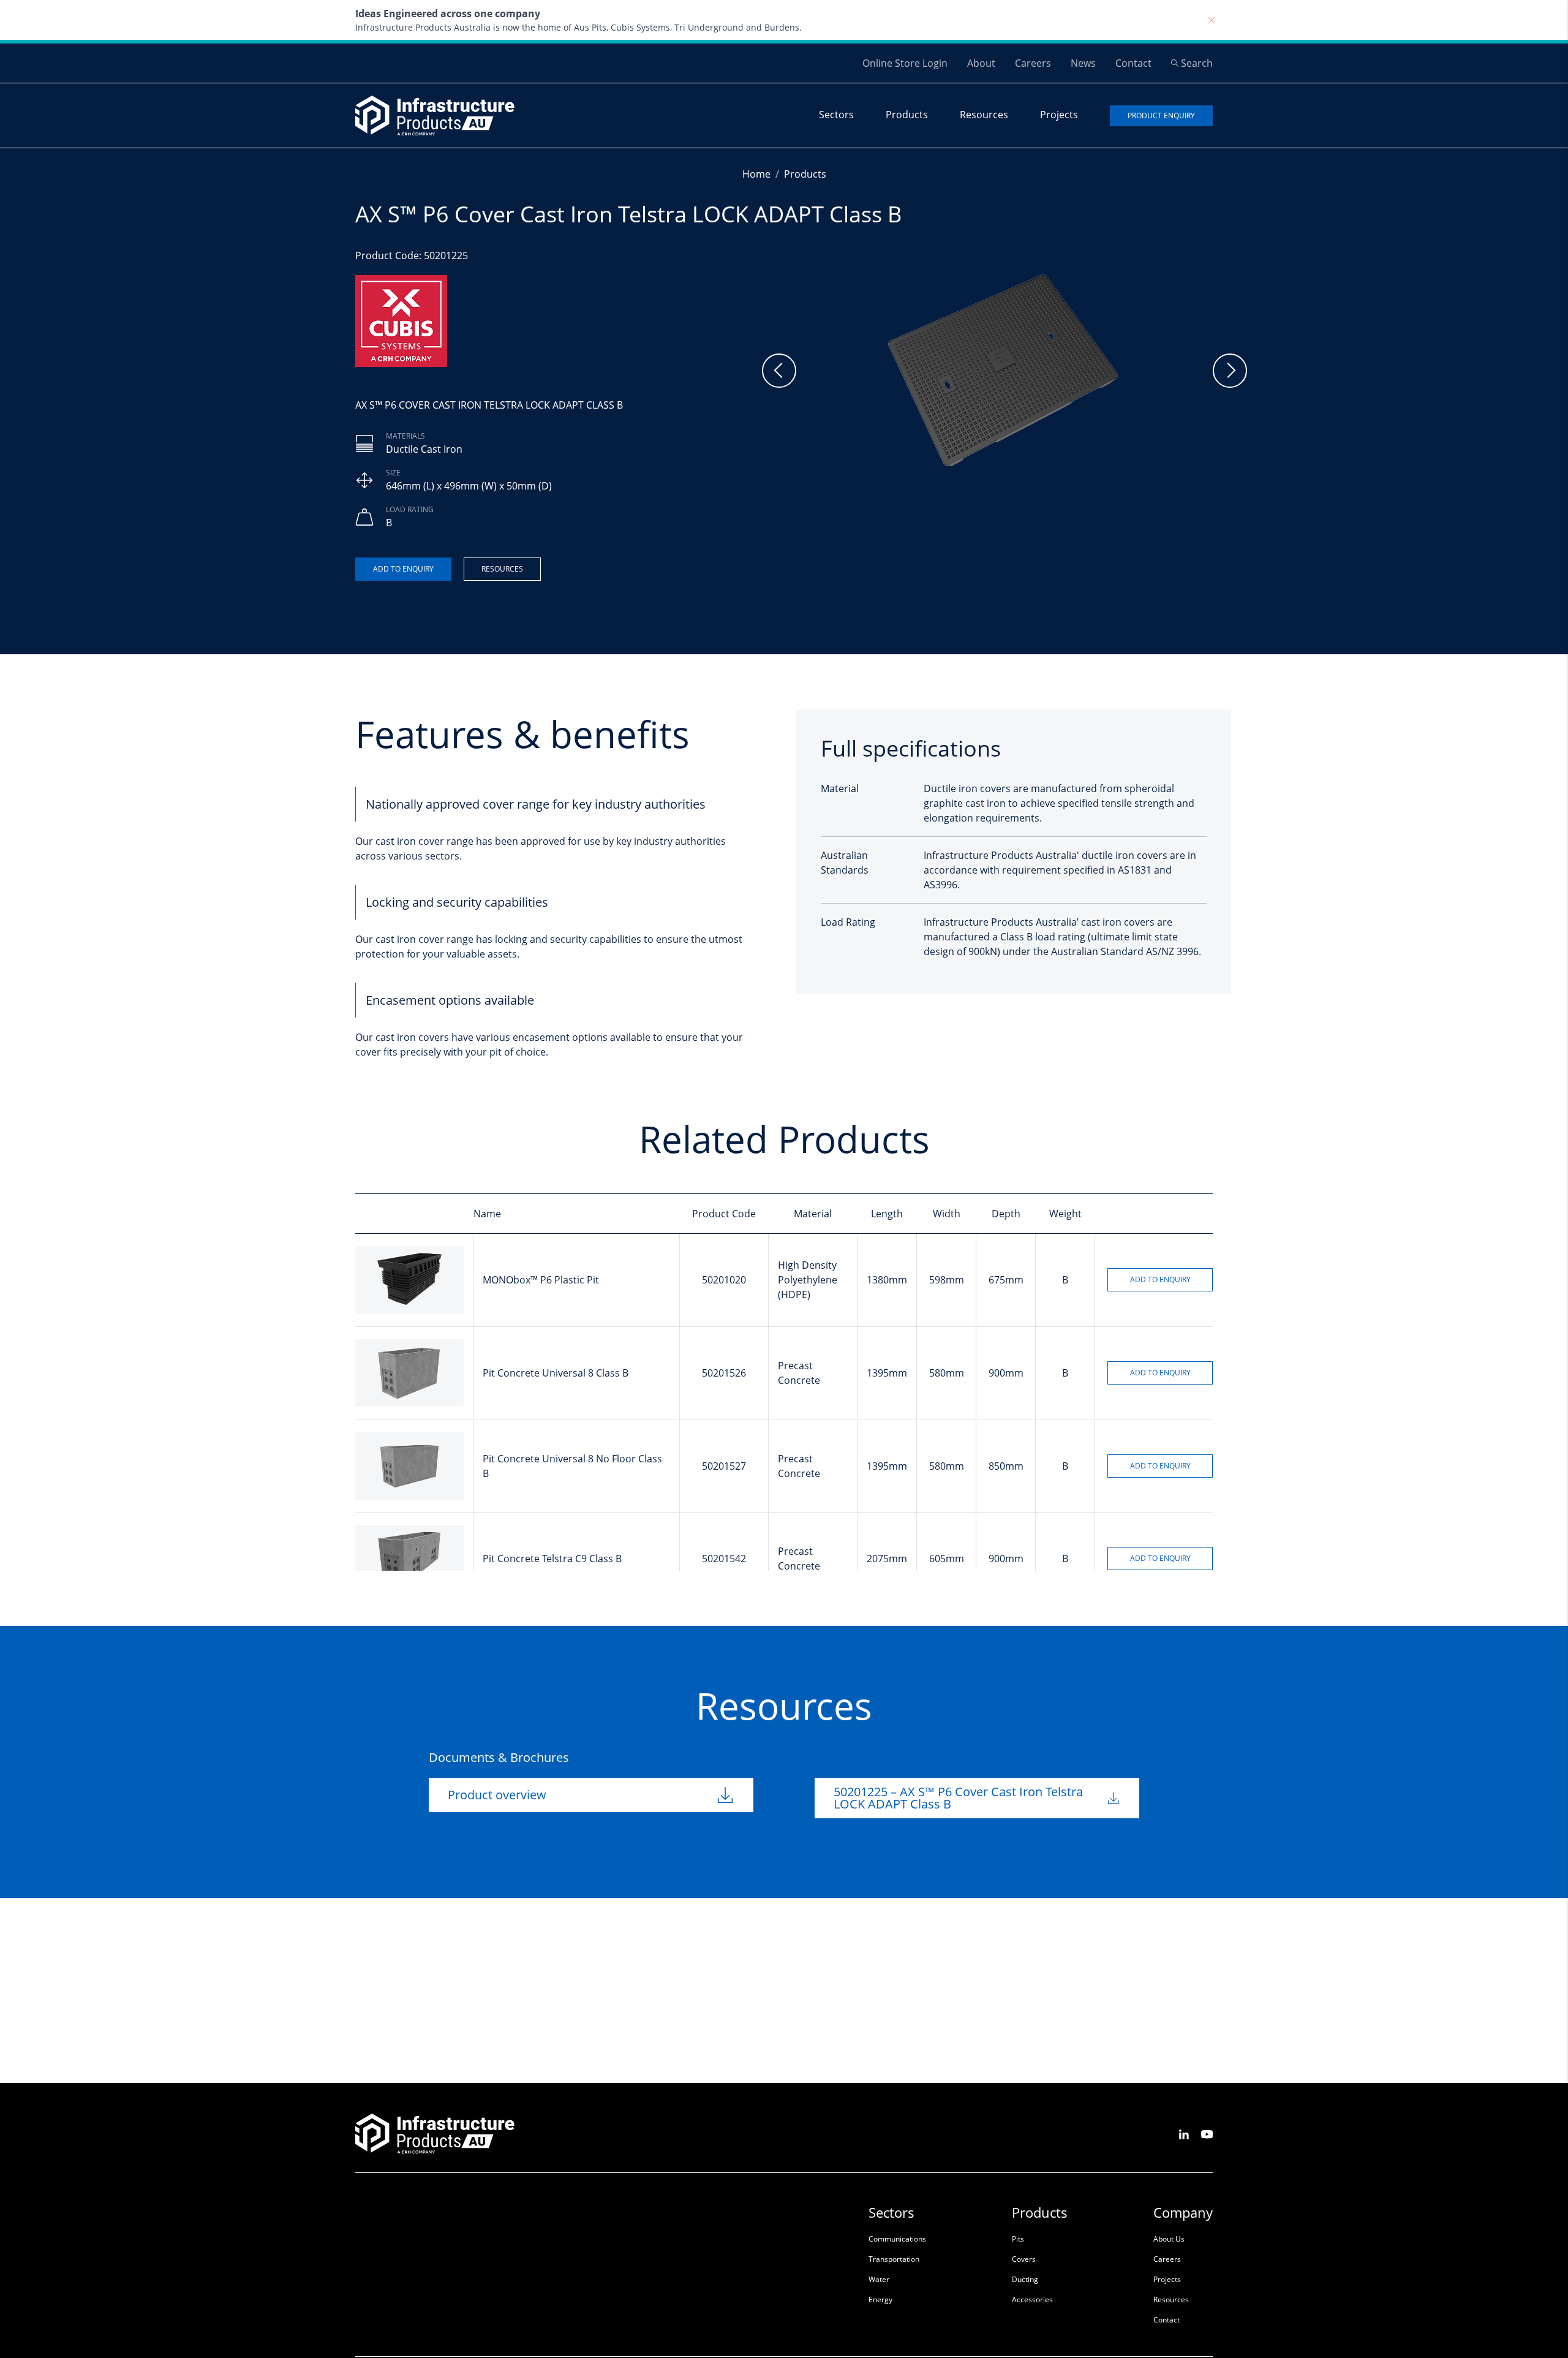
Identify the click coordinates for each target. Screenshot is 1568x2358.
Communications (897, 2239)
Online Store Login (905, 63)
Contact (1133, 63)
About (981, 63)
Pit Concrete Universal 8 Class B (556, 1373)
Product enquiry (1161, 115)
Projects (1059, 115)
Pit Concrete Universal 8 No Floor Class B (572, 1466)
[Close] (1212, 20)
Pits (1018, 2239)
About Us (1169, 2239)
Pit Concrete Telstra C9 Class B (552, 1559)
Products (907, 115)
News (1083, 63)
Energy (880, 2299)
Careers (1033, 63)
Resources (984, 115)
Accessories (1032, 2299)
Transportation (894, 2259)
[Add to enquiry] (403, 569)
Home (756, 174)
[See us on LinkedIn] (1184, 2133)
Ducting (1025, 2279)
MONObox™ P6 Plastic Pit (541, 1280)
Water (879, 2279)
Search (1197, 63)
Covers (1024, 2259)
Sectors (836, 115)
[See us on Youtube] (1207, 2133)
